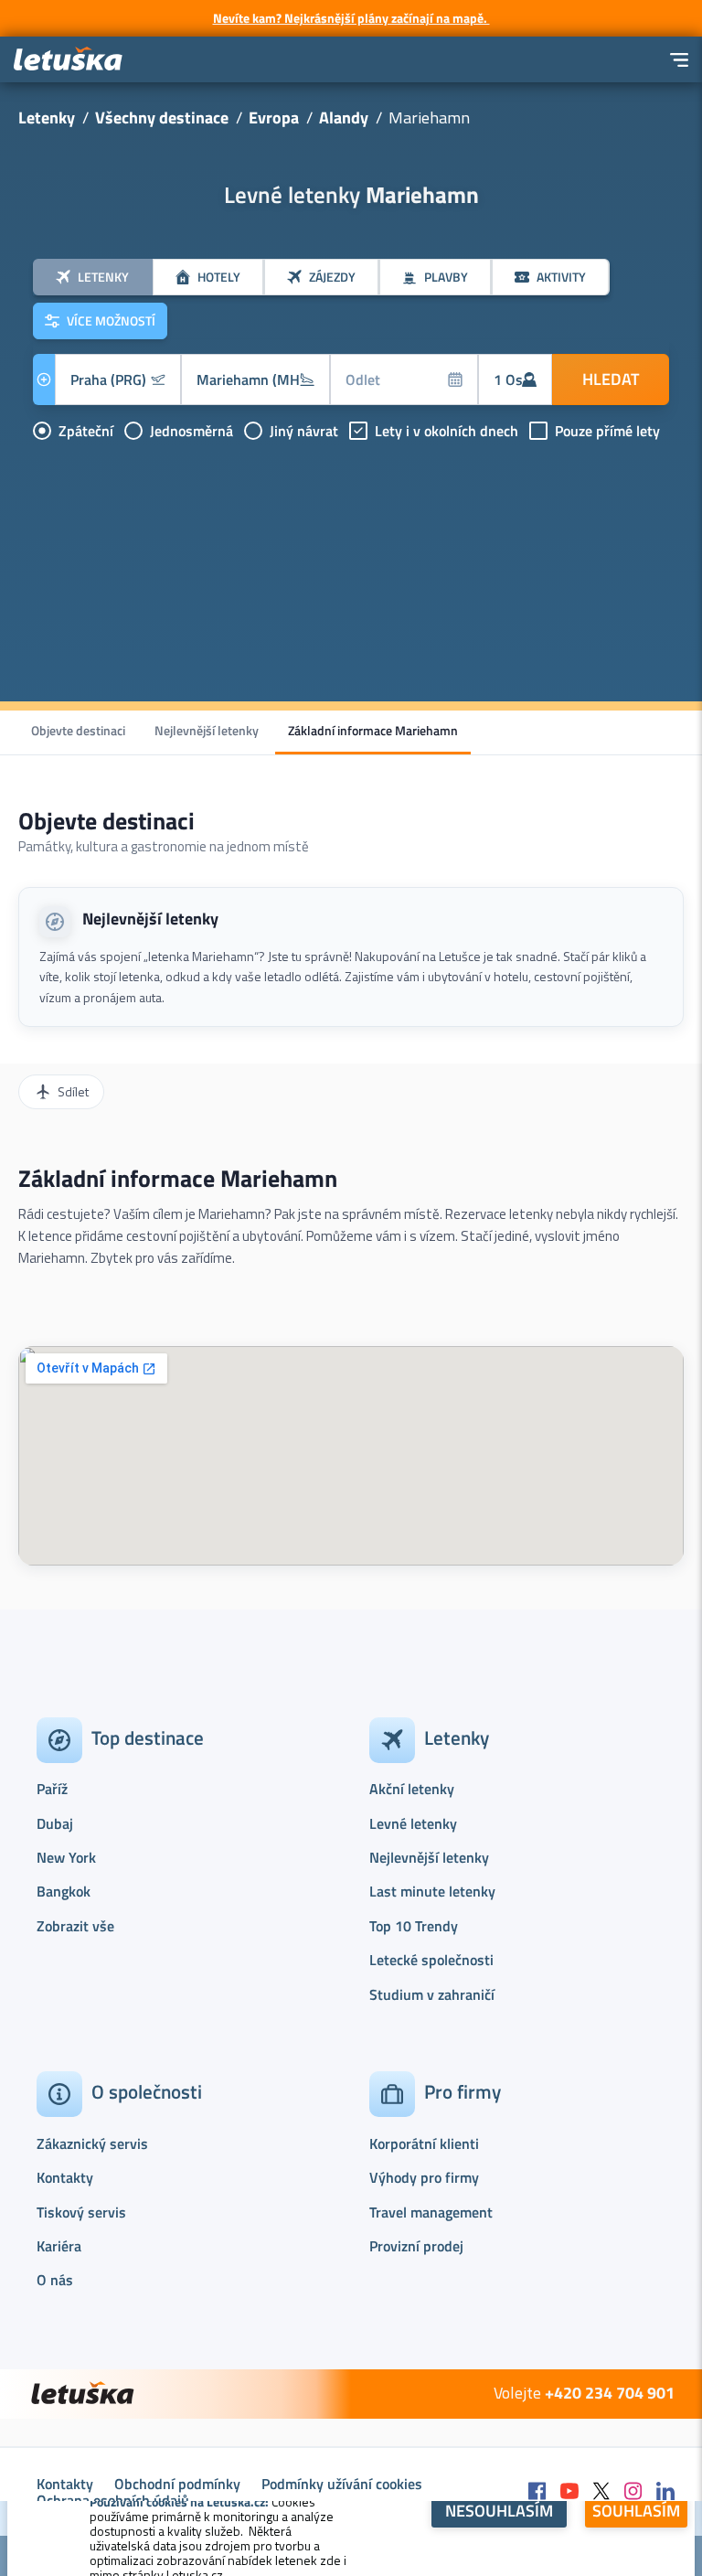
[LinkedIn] (665, 2492)
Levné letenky (413, 1823)
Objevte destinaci (78, 730)
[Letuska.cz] (69, 60)
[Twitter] (601, 2492)
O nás (55, 2280)
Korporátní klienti (424, 2143)
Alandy (344, 118)
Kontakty (65, 2177)
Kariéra (59, 2246)
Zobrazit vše (75, 1926)
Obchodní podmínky (177, 2484)
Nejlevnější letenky (207, 730)
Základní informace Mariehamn (373, 730)
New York (66, 1857)
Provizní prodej (416, 2246)
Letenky (47, 118)
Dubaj (55, 1823)
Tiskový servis (81, 2212)
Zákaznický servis (92, 2143)
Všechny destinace (162, 118)
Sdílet (73, 1091)
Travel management (431, 2212)
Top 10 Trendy (414, 1926)
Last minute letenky (432, 1891)
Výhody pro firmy (424, 2177)
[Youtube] (569, 2492)
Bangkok (64, 1891)
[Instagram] (633, 2492)
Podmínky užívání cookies (342, 2484)
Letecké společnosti (431, 1960)
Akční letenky (412, 1789)
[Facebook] (537, 2492)
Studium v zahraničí (432, 1994)
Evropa (274, 118)
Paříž (52, 1789)
